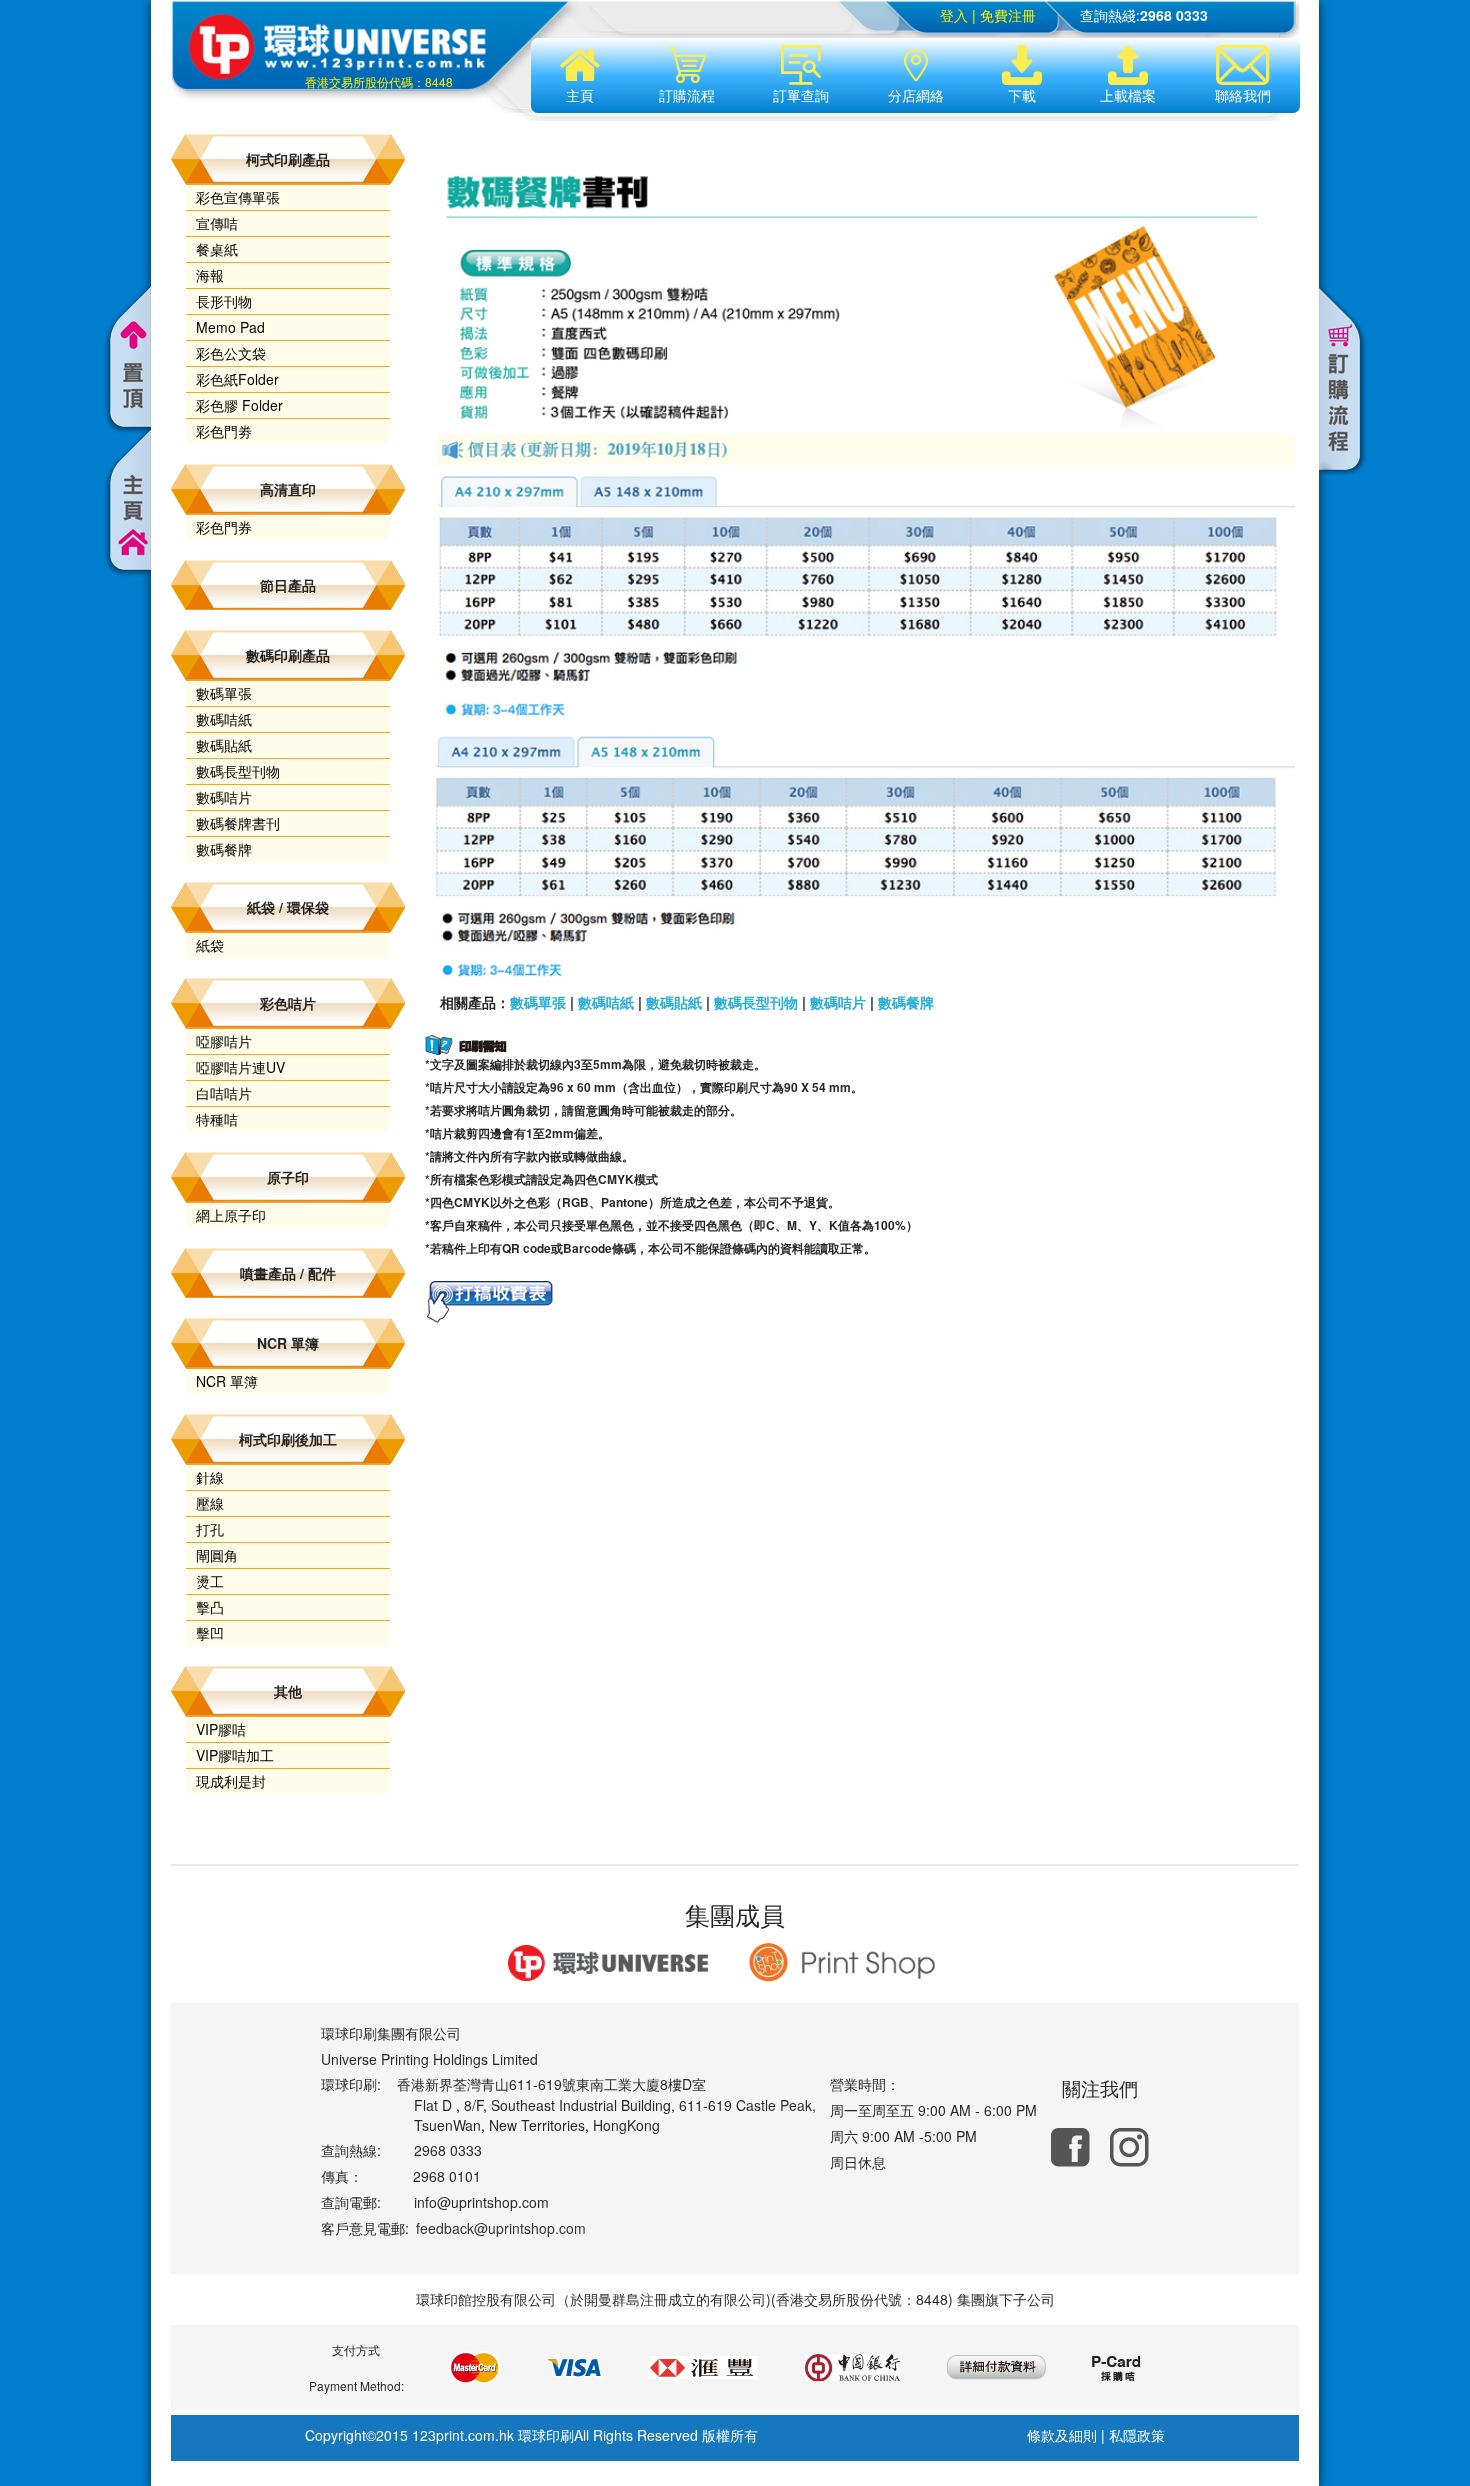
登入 (954, 15)
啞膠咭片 (224, 1041)
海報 (210, 275)
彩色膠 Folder (239, 405)
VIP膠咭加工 (235, 1755)
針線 (210, 1477)
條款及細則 (1062, 2435)
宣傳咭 (217, 223)
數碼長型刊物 (238, 771)
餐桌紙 (217, 249)
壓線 (210, 1503)
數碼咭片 (224, 797)
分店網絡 (916, 95)
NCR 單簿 (227, 1381)
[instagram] (1129, 2147)
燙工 (210, 1581)
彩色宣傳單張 (238, 197)
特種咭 (217, 1119)
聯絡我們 (1243, 95)
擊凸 (210, 1607)
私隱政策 (1137, 2435)
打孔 (210, 1529)
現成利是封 (231, 1781)
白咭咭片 (224, 1093)
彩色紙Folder (237, 379)
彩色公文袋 (231, 353)
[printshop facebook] (1070, 2147)
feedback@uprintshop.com (501, 2228)
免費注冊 (1008, 15)
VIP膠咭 (221, 1729)
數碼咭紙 (224, 719)
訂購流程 (687, 95)
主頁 (580, 95)
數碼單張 (224, 693)
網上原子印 (231, 1215)
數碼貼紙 (224, 745)
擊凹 (210, 1633)
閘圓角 (217, 1555)
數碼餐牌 (224, 849)
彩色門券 (224, 527)
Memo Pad (230, 327)
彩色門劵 (224, 431)
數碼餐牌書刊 (238, 823)
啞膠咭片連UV (240, 1067)
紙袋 (210, 945)
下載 (1022, 95)
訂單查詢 (801, 95)
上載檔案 (1128, 95)
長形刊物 (224, 301)
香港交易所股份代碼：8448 (379, 81)
